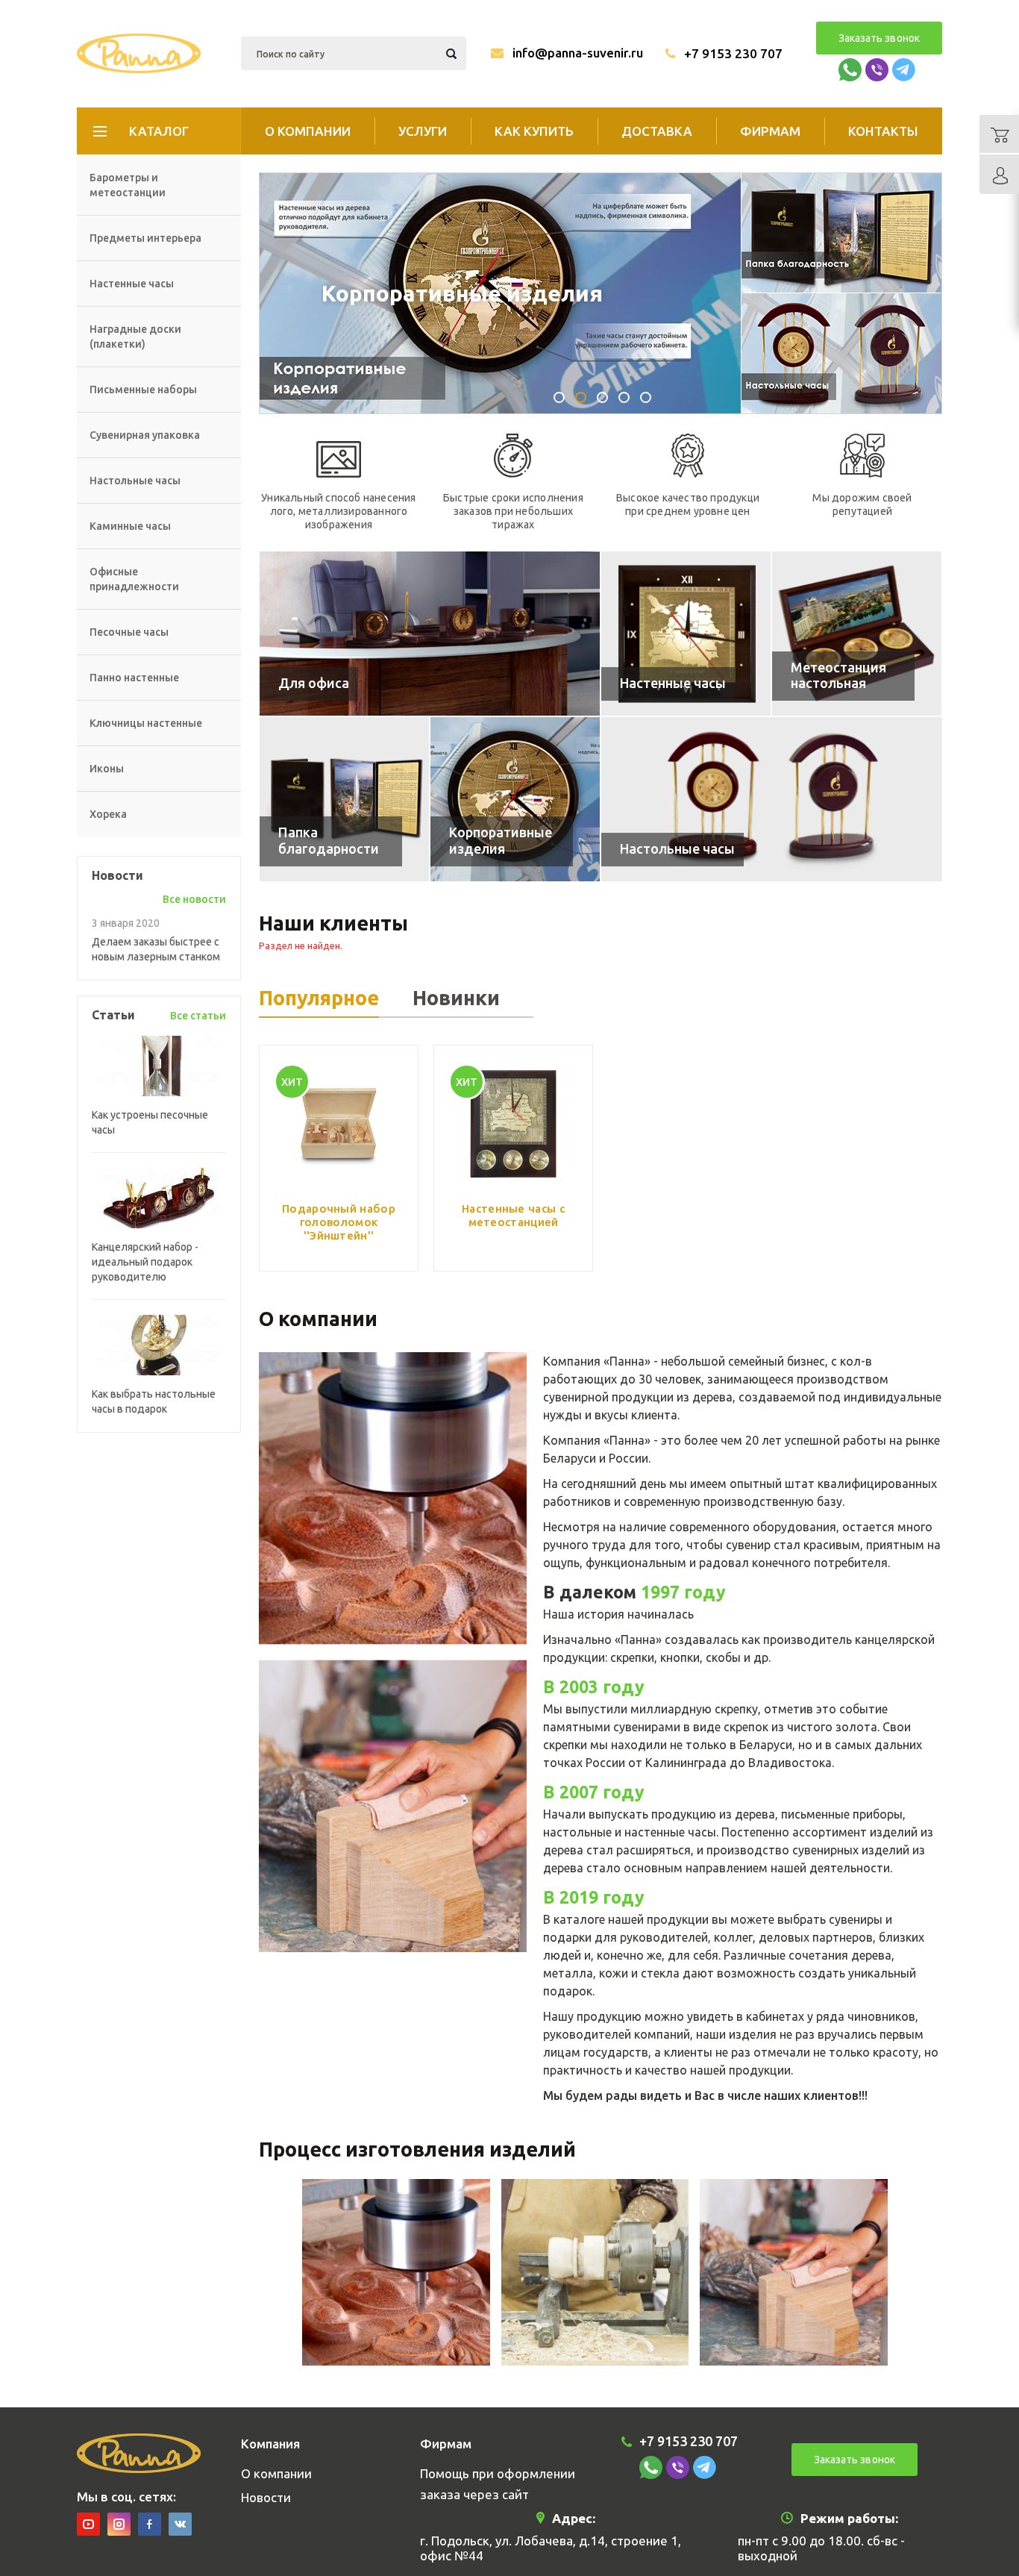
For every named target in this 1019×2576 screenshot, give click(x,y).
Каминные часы (130, 526)
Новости (266, 2497)
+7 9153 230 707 (733, 53)
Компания (270, 2444)
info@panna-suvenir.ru (578, 53)
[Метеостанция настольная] (857, 634)
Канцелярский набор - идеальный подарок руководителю (145, 1262)
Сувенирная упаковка (145, 435)
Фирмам (770, 131)
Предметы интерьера (145, 238)
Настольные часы (135, 481)
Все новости (194, 899)
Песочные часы (129, 632)
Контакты (883, 131)
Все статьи (198, 1016)
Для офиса (382, 293)
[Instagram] (119, 2524)
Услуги (423, 131)
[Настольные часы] (772, 799)
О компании (308, 131)
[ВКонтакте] (180, 2524)
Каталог (159, 131)
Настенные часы (132, 284)
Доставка (657, 131)
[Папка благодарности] (344, 799)
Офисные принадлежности (134, 579)
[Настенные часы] (686, 634)
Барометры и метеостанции (128, 185)
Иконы (107, 769)
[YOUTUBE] (88, 2524)
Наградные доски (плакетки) (135, 337)
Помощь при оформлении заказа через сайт (498, 2484)
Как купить (534, 131)
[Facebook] (150, 2524)
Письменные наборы (143, 390)
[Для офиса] (430, 634)
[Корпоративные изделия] (515, 799)
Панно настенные (134, 678)
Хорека (108, 814)
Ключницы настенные (146, 723)
